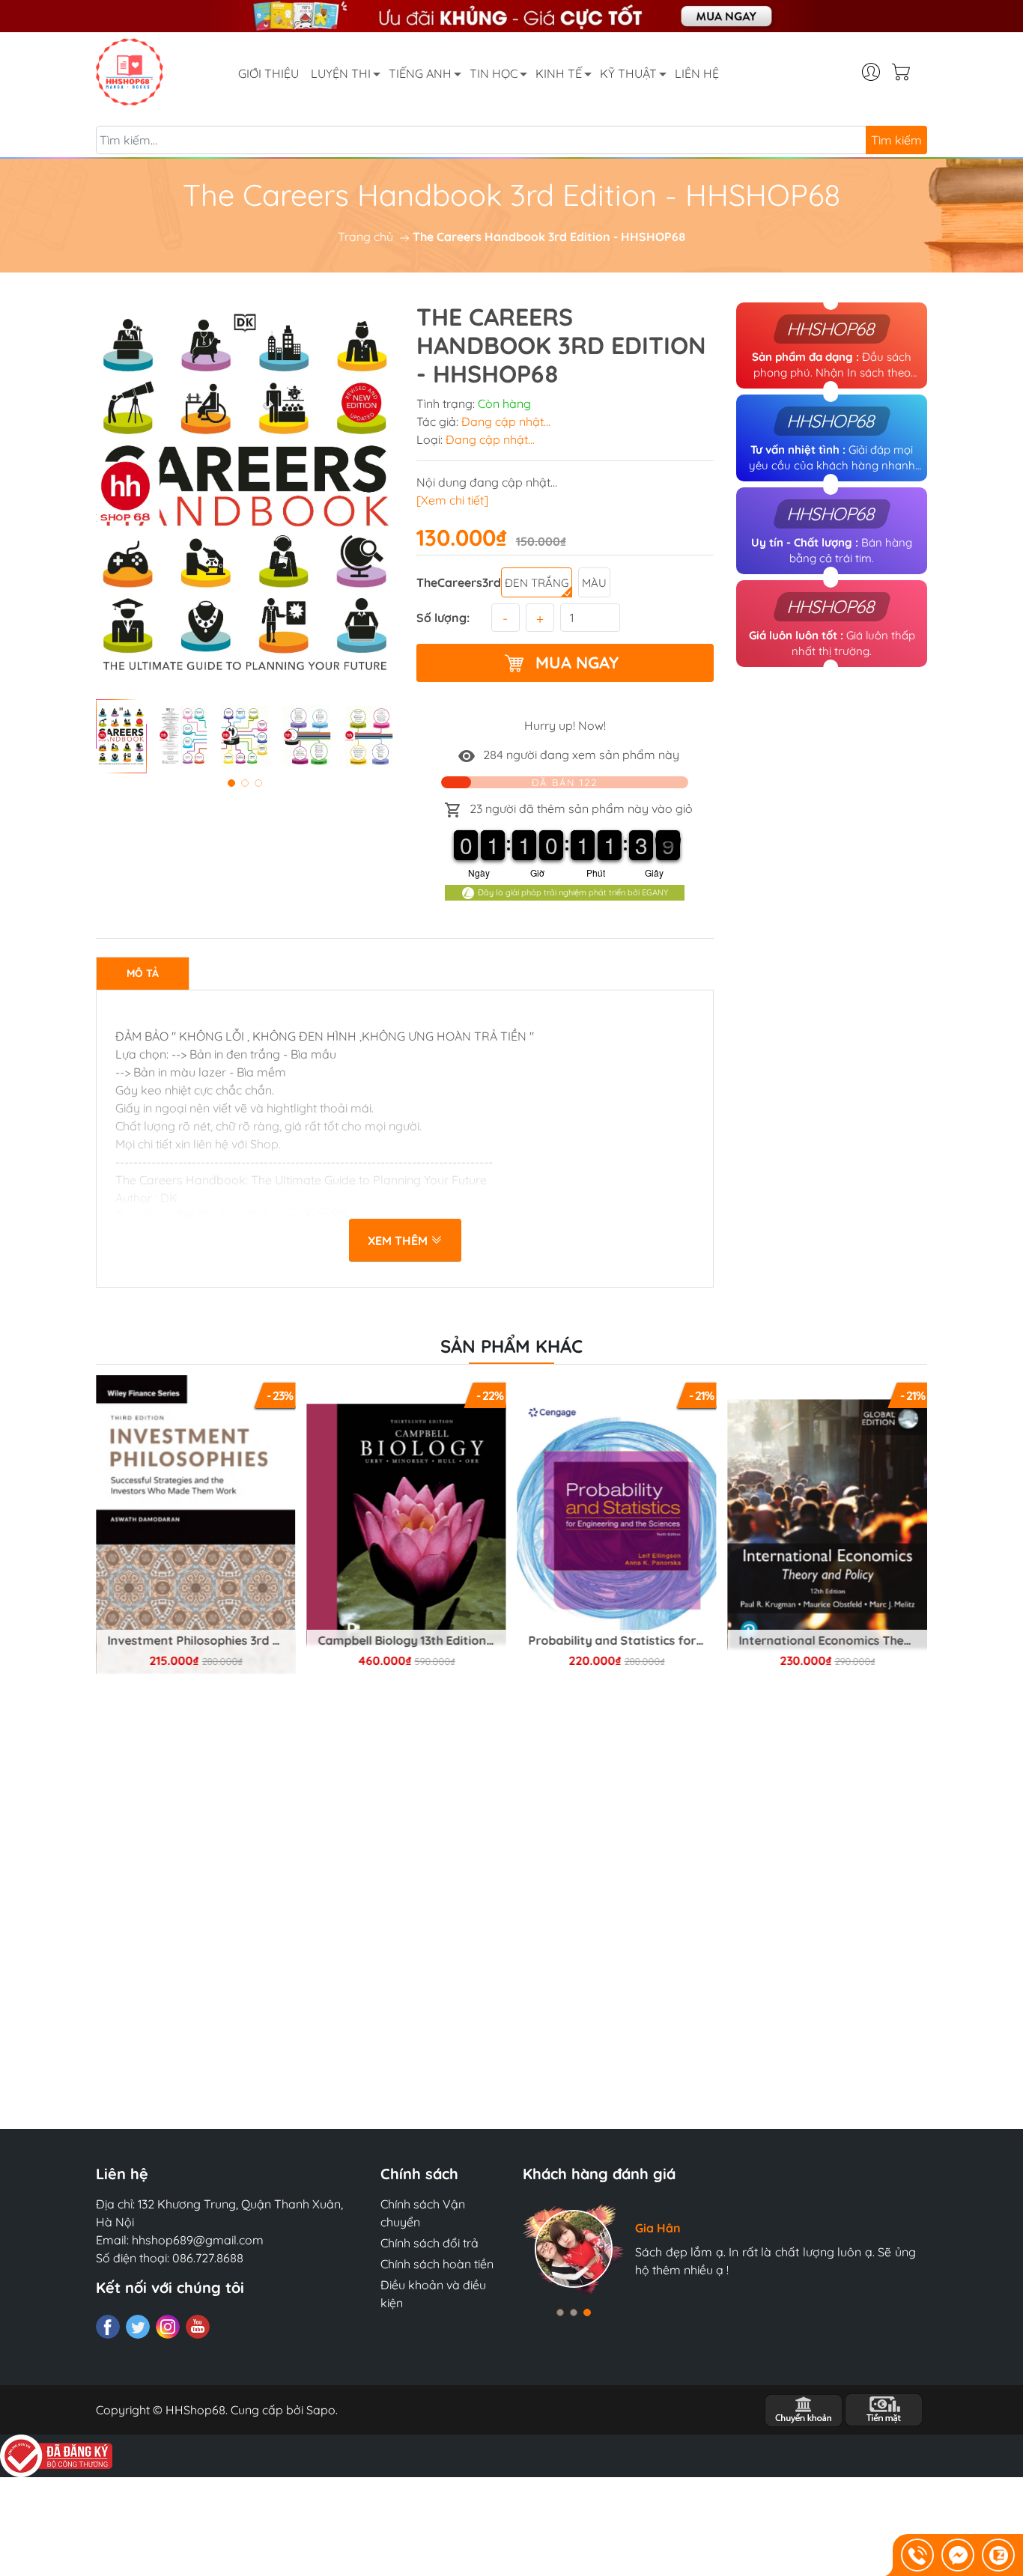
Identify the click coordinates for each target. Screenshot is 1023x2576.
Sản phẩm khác (511, 1346)
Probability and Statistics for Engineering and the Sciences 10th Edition (412, 1641)
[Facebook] (108, 2327)
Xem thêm (399, 1240)
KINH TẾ (559, 73)
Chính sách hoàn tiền (437, 2264)
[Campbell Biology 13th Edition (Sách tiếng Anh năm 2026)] (195, 1525)
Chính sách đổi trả (429, 2243)
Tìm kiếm (896, 140)
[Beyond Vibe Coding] (828, 1525)
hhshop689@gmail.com (198, 2240)
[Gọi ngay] (917, 2555)
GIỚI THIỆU (268, 73)
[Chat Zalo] (998, 2555)
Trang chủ (365, 237)
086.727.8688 (208, 2258)
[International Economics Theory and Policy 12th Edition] (617, 1525)
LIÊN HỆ (697, 73)
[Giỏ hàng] (907, 72)
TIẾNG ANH (420, 73)
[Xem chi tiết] (452, 500)
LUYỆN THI (341, 73)
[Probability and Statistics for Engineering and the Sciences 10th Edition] (406, 1525)
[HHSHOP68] (130, 70)
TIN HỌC (494, 73)
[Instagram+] (168, 2327)
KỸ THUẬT (628, 73)
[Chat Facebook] (958, 2555)
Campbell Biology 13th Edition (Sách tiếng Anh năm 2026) (201, 1641)
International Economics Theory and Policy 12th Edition (623, 1641)
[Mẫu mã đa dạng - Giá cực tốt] (511, 16)
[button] (231, 783)
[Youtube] (198, 2327)
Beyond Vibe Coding (828, 1641)
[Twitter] (138, 2327)
